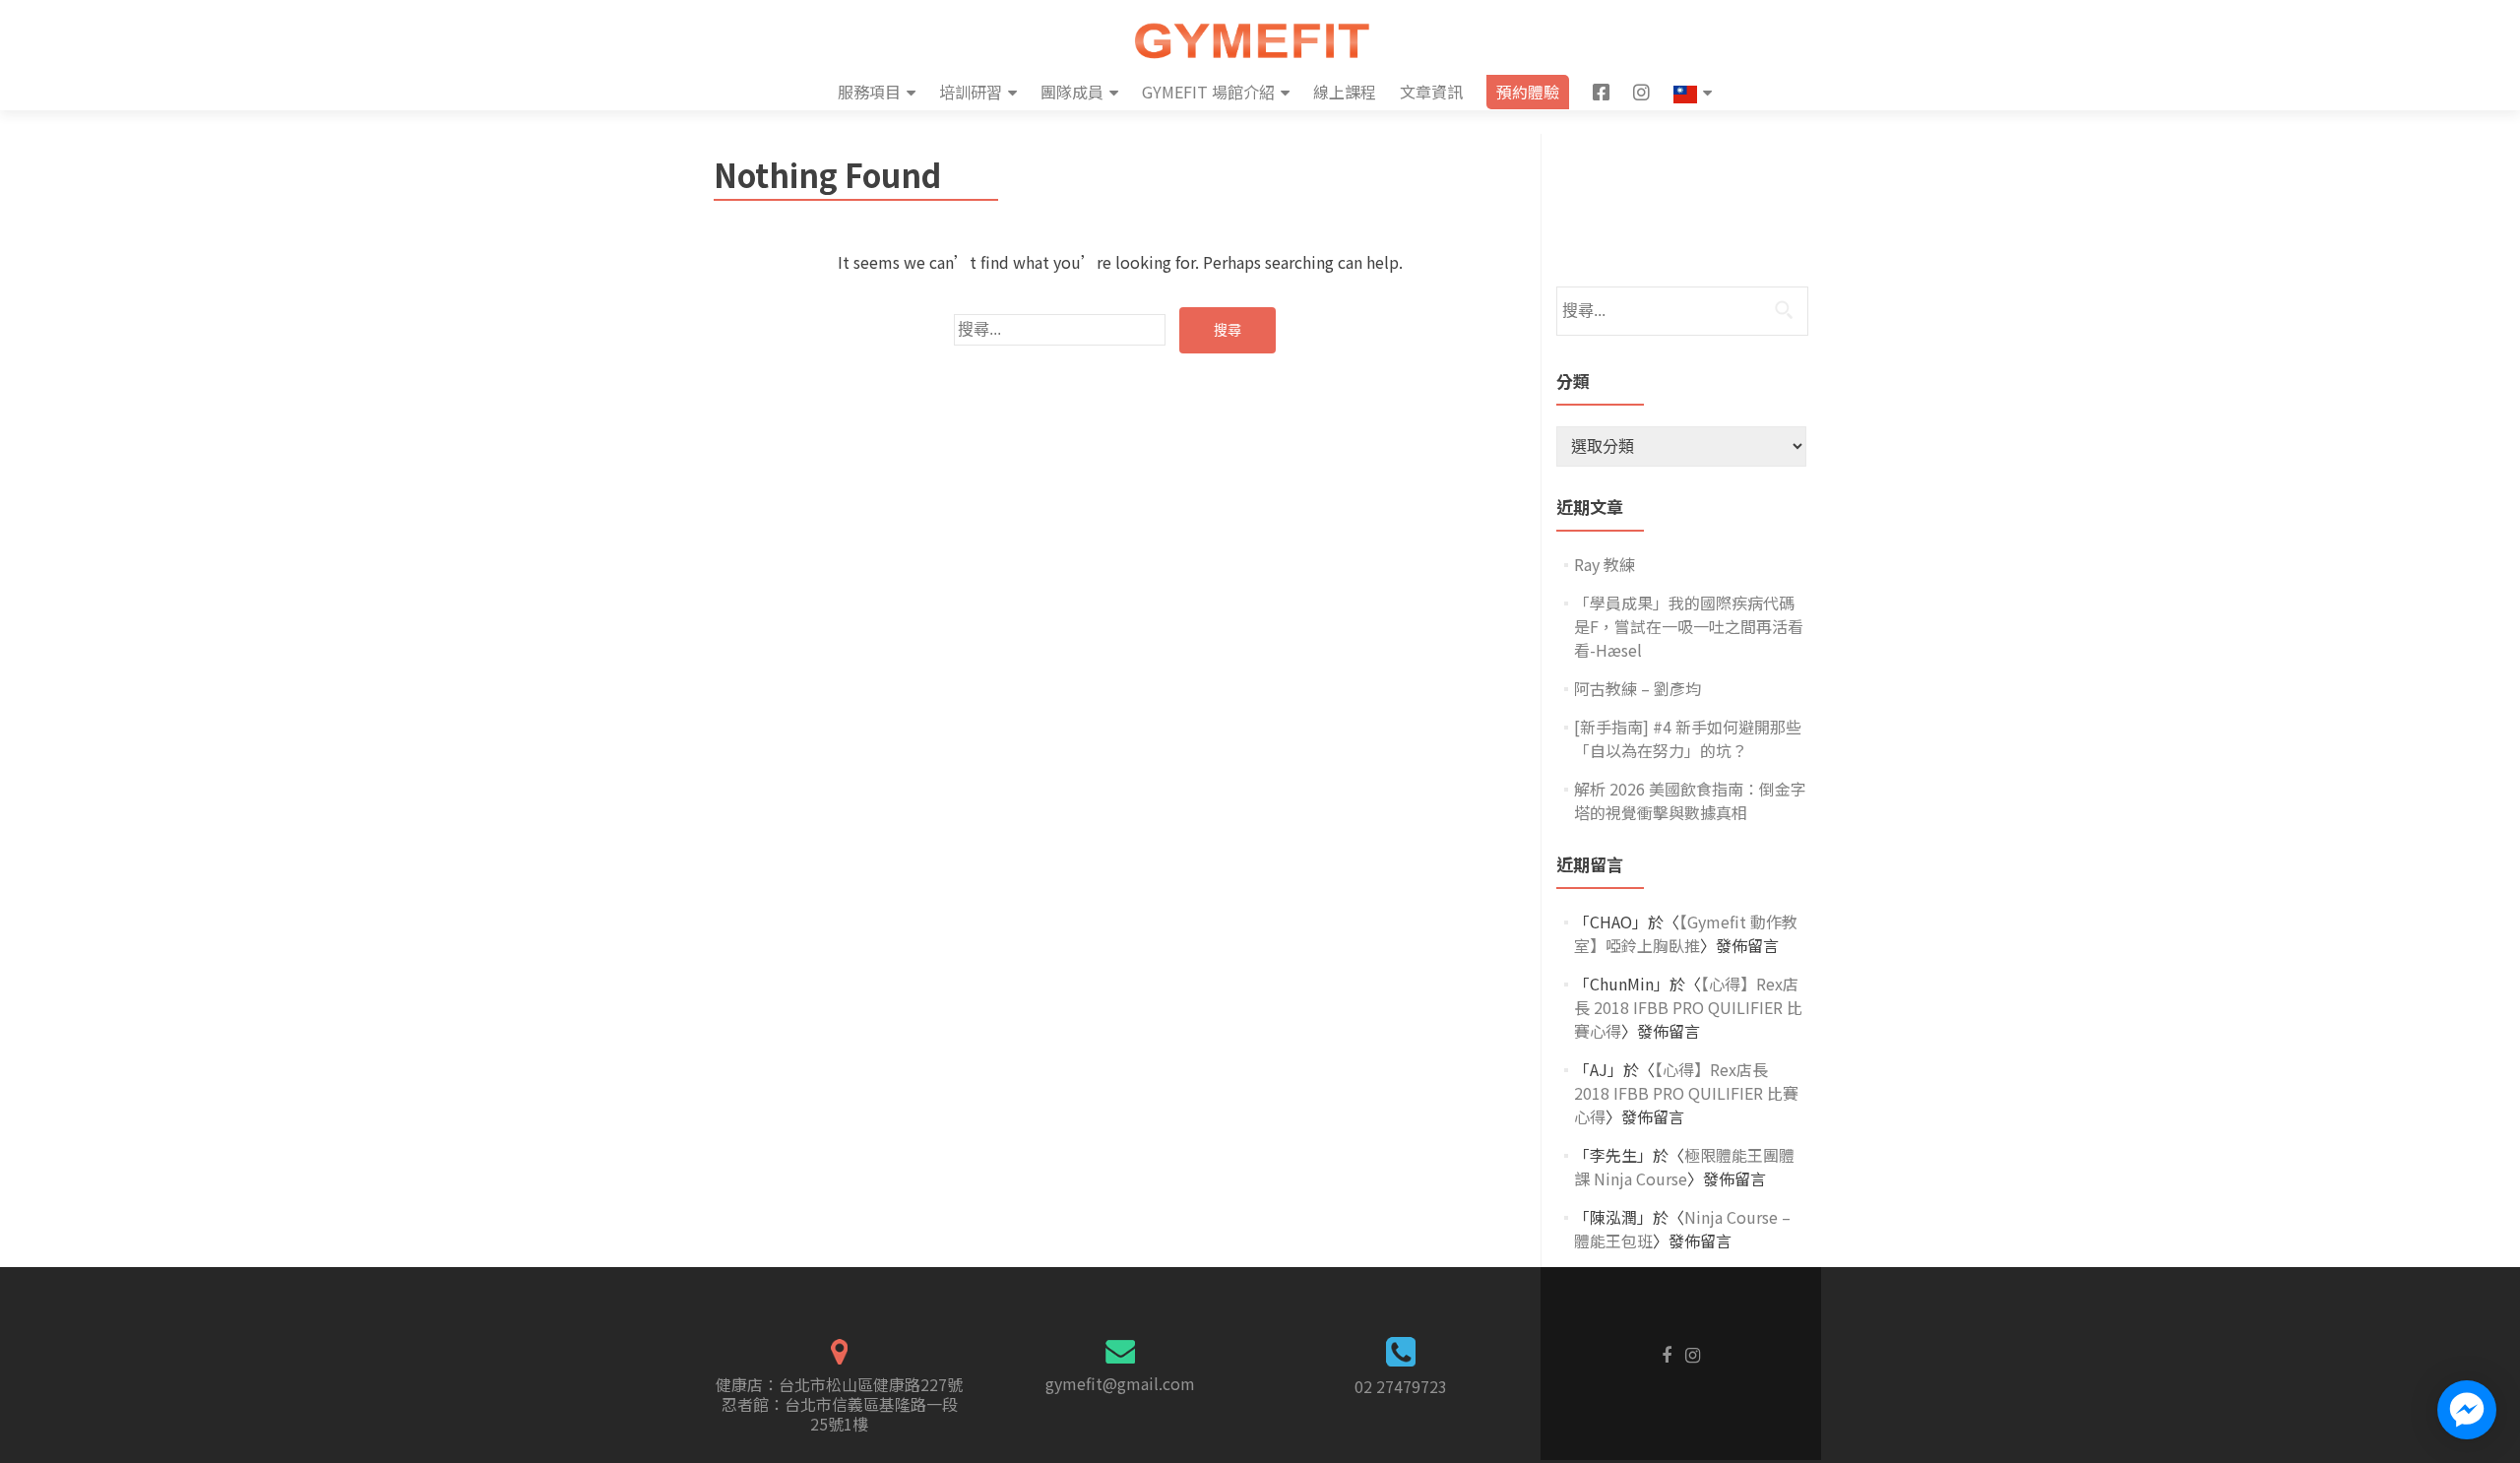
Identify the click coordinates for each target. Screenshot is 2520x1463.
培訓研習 (971, 92)
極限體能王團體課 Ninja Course (1684, 1167)
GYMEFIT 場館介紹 (1208, 92)
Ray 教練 (1605, 564)
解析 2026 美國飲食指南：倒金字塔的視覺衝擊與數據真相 (1690, 800)
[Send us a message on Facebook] (2467, 1410)
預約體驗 (1528, 92)
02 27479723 (1401, 1386)
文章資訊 (1431, 92)
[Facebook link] (1667, 1353)
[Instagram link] (1693, 1353)
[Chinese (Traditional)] (1693, 93)
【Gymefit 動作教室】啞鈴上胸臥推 (1686, 933)
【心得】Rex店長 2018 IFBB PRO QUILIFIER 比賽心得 (1688, 1007)
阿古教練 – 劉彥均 (1638, 688)
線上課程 (1345, 92)
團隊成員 (1072, 92)
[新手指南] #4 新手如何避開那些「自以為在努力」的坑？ (1688, 738)
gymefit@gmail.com (1120, 1383)
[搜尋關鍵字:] (1060, 330)
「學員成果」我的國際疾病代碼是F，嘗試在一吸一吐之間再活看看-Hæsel (1689, 626)
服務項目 (869, 92)
